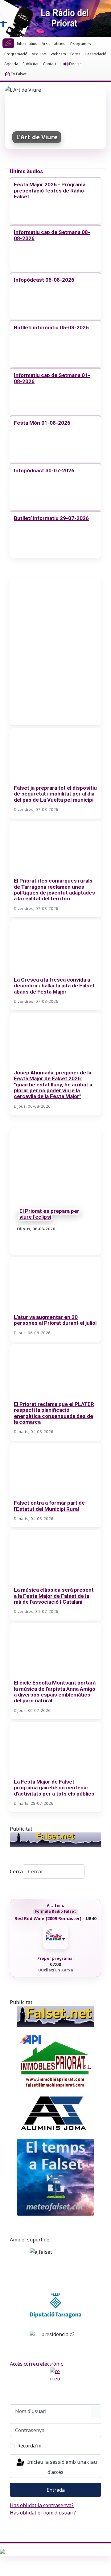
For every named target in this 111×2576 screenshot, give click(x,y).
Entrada (56, 2490)
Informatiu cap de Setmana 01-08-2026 (52, 378)
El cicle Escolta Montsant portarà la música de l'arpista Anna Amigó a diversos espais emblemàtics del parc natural (55, 1692)
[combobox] (54, 1871)
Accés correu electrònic (36, 2364)
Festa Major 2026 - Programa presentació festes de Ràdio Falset (50, 191)
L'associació (96, 54)
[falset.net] (55, 1840)
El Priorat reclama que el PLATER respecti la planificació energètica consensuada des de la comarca (54, 1413)
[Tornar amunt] (103, 2568)
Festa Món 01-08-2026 (42, 423)
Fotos (75, 54)
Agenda (11, 64)
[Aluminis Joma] (55, 2114)
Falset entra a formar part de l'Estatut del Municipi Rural (49, 1506)
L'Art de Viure (37, 137)
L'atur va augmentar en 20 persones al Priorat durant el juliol (55, 1320)
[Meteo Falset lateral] (55, 2177)
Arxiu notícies (53, 44)
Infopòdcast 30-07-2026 (44, 470)
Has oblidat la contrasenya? (42, 2505)
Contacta (51, 64)
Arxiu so (39, 54)
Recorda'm (29, 2446)
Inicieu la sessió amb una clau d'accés (61, 2467)
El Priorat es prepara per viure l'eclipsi (49, 1214)
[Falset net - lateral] (55, 2016)
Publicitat (31, 64)
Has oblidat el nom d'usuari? (43, 2513)
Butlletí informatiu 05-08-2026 (51, 327)
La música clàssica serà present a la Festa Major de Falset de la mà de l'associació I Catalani (54, 1596)
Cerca (16, 1871)
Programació (16, 54)
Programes (81, 44)
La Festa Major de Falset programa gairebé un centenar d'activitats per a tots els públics (54, 1788)
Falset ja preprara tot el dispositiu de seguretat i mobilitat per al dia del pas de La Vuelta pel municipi (55, 794)
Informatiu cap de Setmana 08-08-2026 (52, 235)
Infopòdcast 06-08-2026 (44, 280)
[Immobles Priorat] (55, 2059)
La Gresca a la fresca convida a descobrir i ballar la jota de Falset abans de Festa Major (54, 986)
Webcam (58, 54)
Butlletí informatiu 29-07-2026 (51, 518)
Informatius (27, 44)
